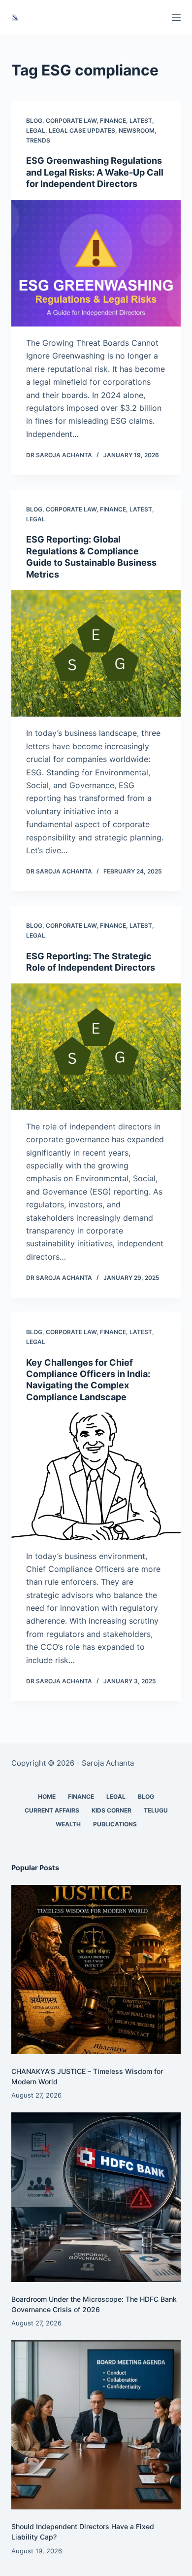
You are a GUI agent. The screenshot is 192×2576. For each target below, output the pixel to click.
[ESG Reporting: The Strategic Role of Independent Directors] (96, 1047)
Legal (36, 130)
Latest (141, 121)
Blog (34, 121)
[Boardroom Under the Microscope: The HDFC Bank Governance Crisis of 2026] (96, 2197)
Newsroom (137, 130)
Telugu (156, 1810)
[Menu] (176, 17)
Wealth (68, 1824)
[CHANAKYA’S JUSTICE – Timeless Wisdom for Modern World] (96, 1970)
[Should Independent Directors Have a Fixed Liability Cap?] (96, 2425)
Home (47, 1796)
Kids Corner (112, 1810)
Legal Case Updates (82, 130)
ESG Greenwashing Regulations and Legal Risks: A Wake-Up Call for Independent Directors (95, 172)
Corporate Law (71, 121)
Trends (38, 140)
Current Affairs (52, 1810)
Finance (113, 121)
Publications (115, 1824)
